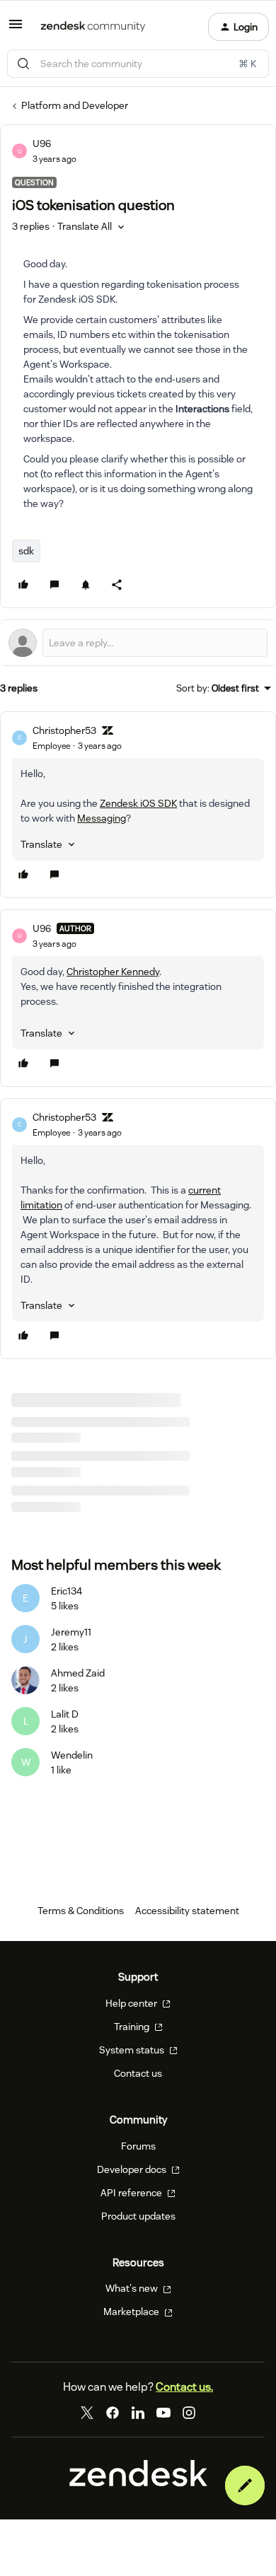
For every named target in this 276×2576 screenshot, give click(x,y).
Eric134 (67, 1591)
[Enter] (23, 64)
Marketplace (132, 2312)
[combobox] (138, 64)
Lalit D (65, 1714)
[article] (138, 805)
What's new (133, 2288)
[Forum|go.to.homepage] (93, 27)
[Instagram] (189, 2413)
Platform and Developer (75, 105)
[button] (16, 29)
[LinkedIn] (138, 2413)
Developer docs (133, 2169)
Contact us (138, 2073)
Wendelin (72, 1755)
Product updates (138, 2216)
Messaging (102, 818)
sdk (26, 551)
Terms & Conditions (81, 1911)
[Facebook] (113, 2413)
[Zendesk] (138, 2483)
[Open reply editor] (138, 643)
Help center (132, 2003)
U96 (42, 144)
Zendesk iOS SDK (138, 803)
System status (133, 2050)
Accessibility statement (187, 1911)
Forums (138, 2146)
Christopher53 (64, 730)
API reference (132, 2193)
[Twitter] (87, 2413)
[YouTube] (163, 2413)
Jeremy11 (71, 1632)
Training (133, 2027)
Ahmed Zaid (78, 1673)
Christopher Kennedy (113, 972)
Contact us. (184, 2387)
